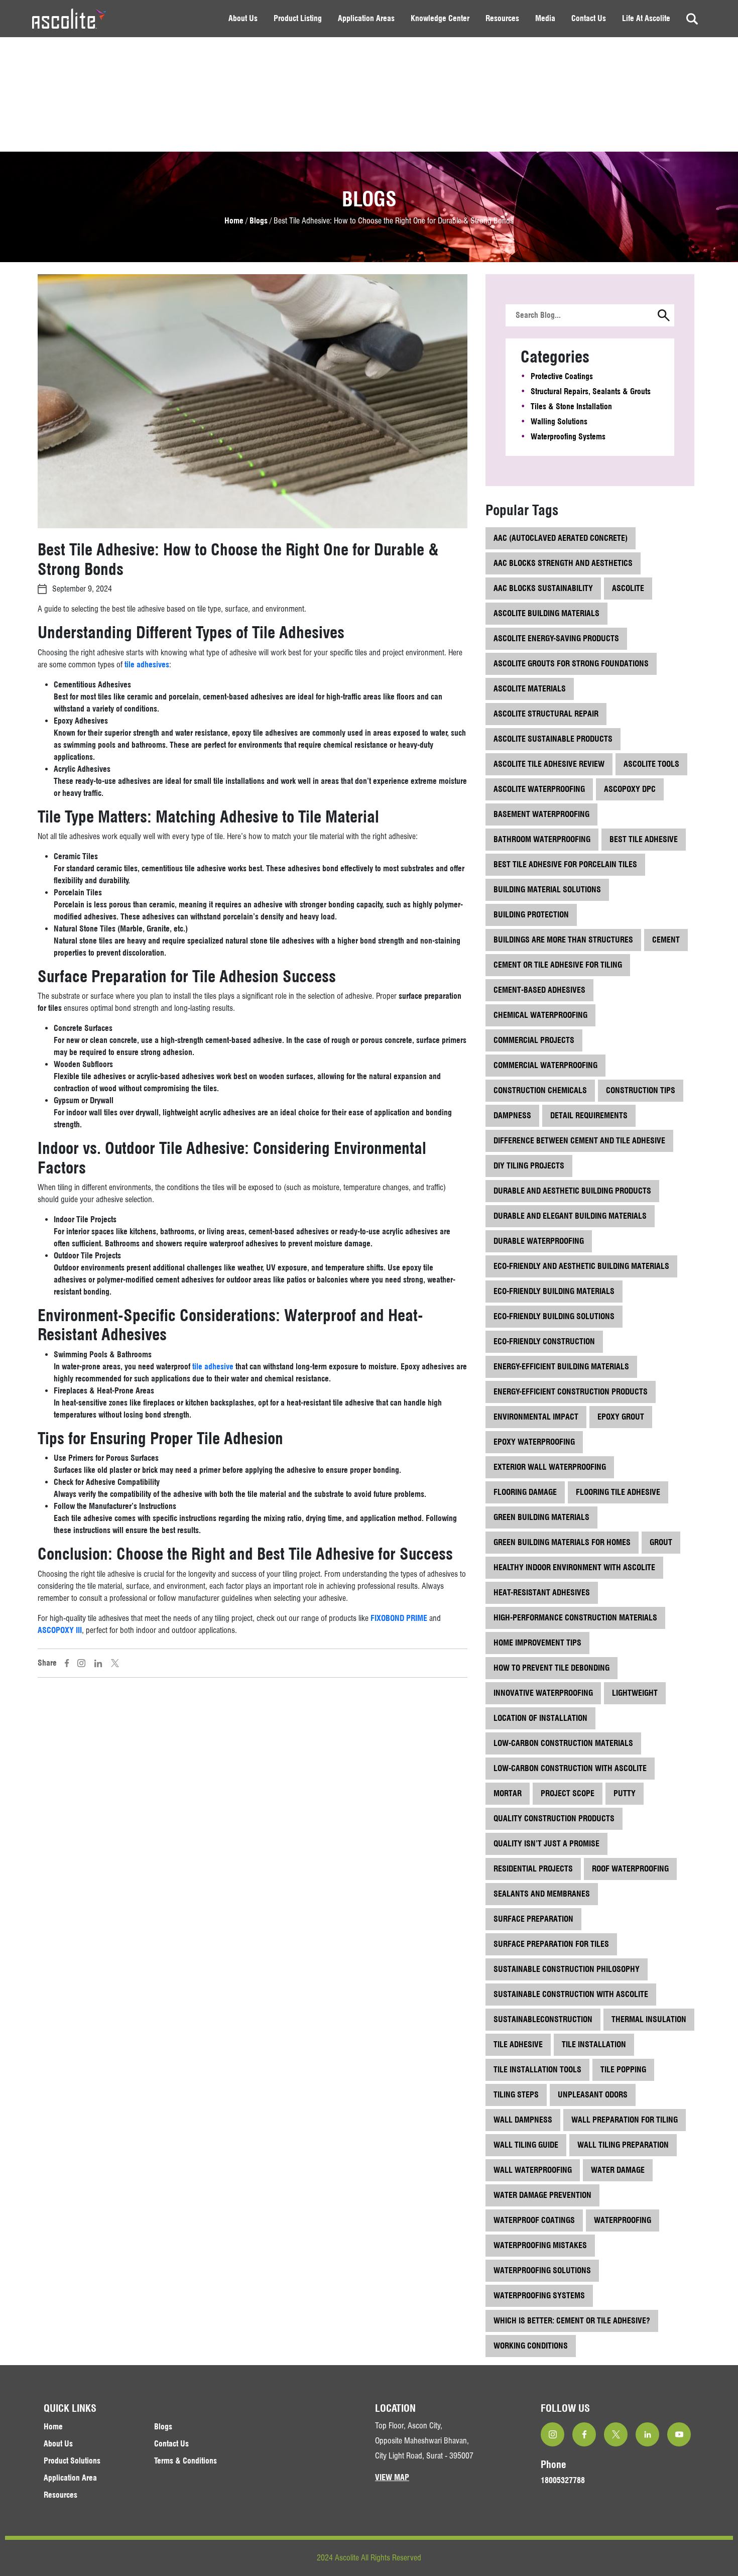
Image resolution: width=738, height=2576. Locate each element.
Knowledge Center (440, 18)
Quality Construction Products (554, 1819)
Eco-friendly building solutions (554, 1316)
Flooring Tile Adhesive (618, 1492)
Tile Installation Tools (537, 2070)
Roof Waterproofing (630, 1869)
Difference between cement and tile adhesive (579, 1141)
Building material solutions (547, 890)
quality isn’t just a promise (546, 1844)
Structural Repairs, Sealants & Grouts (591, 391)
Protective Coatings (562, 376)
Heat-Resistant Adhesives (542, 1593)
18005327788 (563, 2480)
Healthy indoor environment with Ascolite (574, 1567)
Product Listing (298, 18)
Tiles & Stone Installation (571, 406)
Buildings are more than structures (563, 940)
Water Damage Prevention (542, 2195)
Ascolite (628, 588)
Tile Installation (594, 2044)
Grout (661, 1542)
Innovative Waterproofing (543, 1693)
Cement (666, 940)
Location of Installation (540, 1718)
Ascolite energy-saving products (556, 638)
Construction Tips (641, 1090)
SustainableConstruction (543, 2019)
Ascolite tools (651, 764)
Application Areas (366, 18)
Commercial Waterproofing (545, 1065)
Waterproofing (623, 2220)
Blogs (259, 221)
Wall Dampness (523, 2120)
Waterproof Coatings (534, 2220)
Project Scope (568, 1793)
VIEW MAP (392, 2477)
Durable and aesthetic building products (572, 1191)
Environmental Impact (536, 1417)
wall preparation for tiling (625, 2120)
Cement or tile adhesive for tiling (558, 965)
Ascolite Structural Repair (546, 714)
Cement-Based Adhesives (539, 990)
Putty (625, 1793)
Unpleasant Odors (593, 2095)
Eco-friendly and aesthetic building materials (581, 1266)
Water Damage (618, 2170)
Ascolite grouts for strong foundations (571, 664)
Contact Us (589, 18)
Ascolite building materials (546, 613)
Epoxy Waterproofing (534, 1442)
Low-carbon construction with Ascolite (570, 1768)
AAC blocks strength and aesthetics (563, 563)
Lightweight (635, 1693)
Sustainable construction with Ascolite (571, 1994)
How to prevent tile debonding (551, 1668)
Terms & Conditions (186, 2461)
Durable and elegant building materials (570, 1216)
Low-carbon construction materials (563, 1743)
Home (235, 221)
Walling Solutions (559, 422)
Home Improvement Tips (537, 1643)
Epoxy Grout (621, 1417)
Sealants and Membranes (542, 1894)
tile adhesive (213, 1367)
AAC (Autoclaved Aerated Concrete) (561, 538)
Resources (502, 18)
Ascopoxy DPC (630, 789)
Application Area (70, 2478)
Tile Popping (623, 2070)
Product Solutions (72, 2461)
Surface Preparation (533, 1919)
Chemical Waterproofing (540, 1015)
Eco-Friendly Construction (544, 1341)
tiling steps (516, 2095)
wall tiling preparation (623, 2145)
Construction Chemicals (540, 1090)
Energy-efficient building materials (561, 1367)
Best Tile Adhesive (644, 839)
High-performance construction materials (575, 1618)
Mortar (508, 1793)
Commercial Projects (534, 1040)
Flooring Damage (525, 1492)
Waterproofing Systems (568, 437)
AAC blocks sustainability (543, 588)
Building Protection (531, 915)
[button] (664, 316)
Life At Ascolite (646, 18)
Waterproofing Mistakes (540, 2245)
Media (545, 18)
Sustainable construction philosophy (567, 1969)
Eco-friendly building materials (554, 1291)
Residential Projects (533, 1869)
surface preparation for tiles (551, 1944)
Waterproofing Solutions (542, 2270)
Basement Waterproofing (541, 814)
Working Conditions (531, 2346)
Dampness (512, 1116)
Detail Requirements (589, 1116)
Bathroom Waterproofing (542, 839)
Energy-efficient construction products (571, 1392)
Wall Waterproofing (533, 2170)
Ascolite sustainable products (553, 739)
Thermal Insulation (649, 2019)
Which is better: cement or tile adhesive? (572, 2321)
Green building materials (541, 1517)
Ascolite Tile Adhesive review (549, 764)
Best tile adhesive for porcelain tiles (565, 864)
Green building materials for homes (562, 1542)
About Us (243, 18)
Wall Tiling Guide (526, 2145)
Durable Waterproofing (539, 1241)
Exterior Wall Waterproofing (550, 1467)
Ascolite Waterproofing (539, 789)
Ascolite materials (530, 689)
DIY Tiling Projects (529, 1166)
